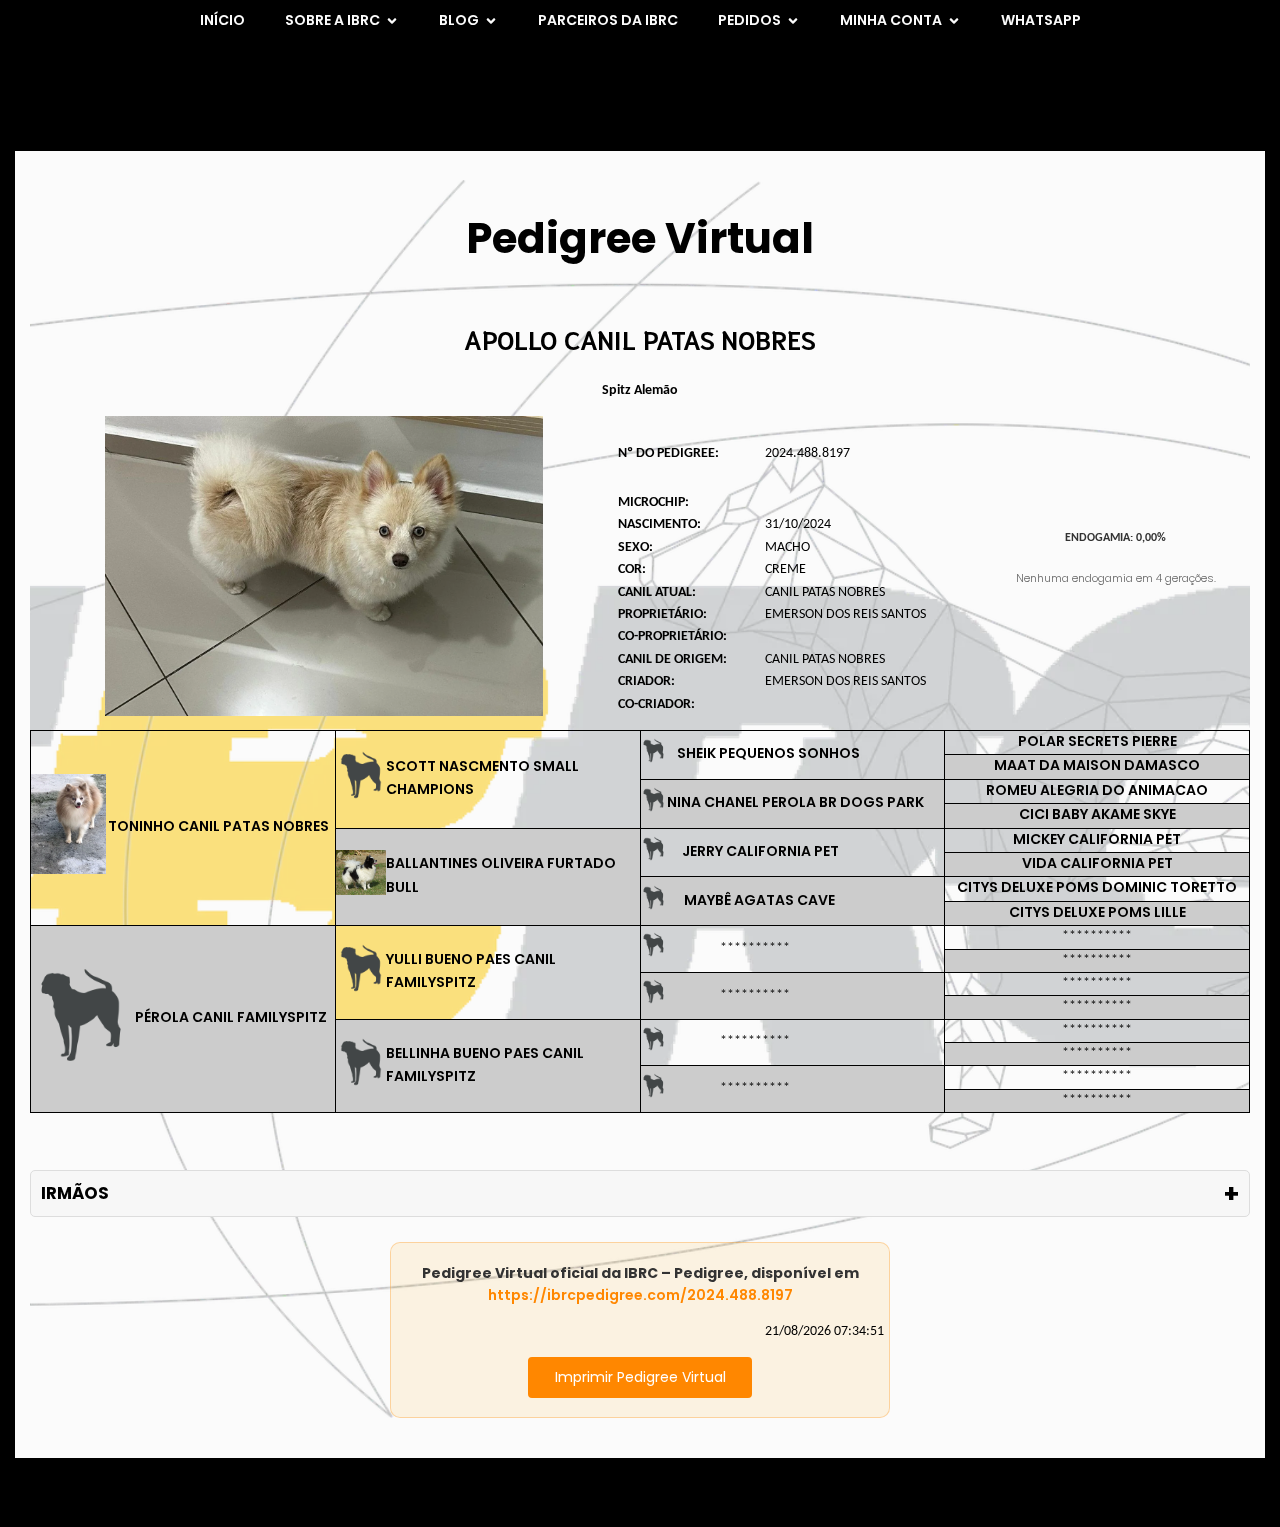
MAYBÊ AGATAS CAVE (759, 900)
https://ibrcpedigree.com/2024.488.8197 (640, 1295)
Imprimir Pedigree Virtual (640, 1377)
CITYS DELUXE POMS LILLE (1097, 912)
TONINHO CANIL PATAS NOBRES (218, 826)
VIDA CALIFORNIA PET (1097, 863)
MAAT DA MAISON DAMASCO (1097, 765)
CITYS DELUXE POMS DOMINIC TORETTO (1097, 887)
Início (222, 20)
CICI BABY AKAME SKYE (1097, 814)
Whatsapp (1041, 20)
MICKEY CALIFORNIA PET (1097, 839)
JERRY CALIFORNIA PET (760, 851)
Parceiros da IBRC (608, 20)
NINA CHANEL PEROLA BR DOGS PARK (795, 802)
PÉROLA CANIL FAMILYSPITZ (231, 1017)
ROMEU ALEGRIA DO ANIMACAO (1097, 790)
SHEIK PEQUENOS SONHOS (768, 753)
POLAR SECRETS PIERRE (1097, 741)
